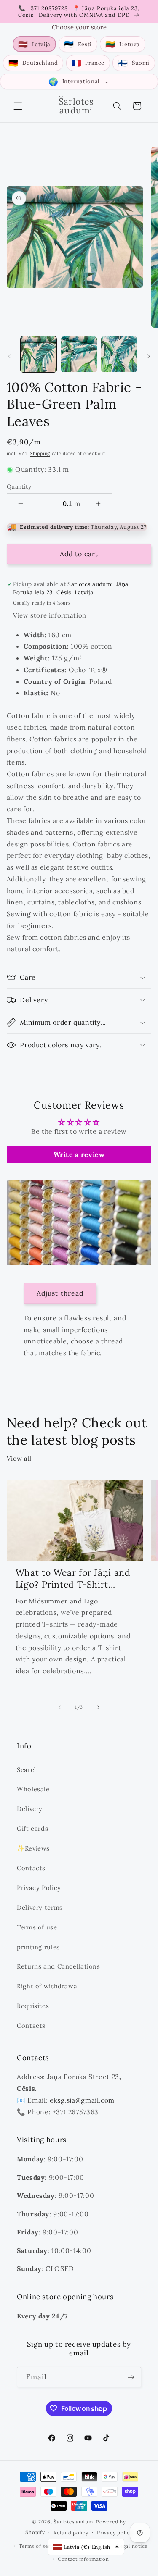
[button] (18, 106)
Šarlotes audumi (74, 2522)
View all (19, 1458)
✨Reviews (33, 1848)
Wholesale (33, 1789)
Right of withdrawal (48, 1986)
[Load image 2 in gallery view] (79, 354)
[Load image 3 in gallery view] (119, 354)
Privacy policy (115, 2533)
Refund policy (71, 2533)
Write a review (79, 1154)
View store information (50, 615)
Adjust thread (60, 1293)
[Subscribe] (131, 2377)
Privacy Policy (39, 1888)
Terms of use (37, 1927)
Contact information (83, 2559)
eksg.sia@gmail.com (82, 2100)
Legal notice (132, 2546)
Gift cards (32, 1828)
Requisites (33, 2006)
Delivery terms (40, 1907)
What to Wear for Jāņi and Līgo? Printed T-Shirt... (73, 1578)
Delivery (30, 1809)
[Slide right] (149, 357)
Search (28, 1770)
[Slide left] (9, 357)
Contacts (31, 1868)
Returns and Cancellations (59, 1966)
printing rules (38, 1947)
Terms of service (40, 2546)
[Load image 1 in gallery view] (39, 354)
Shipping (40, 453)
